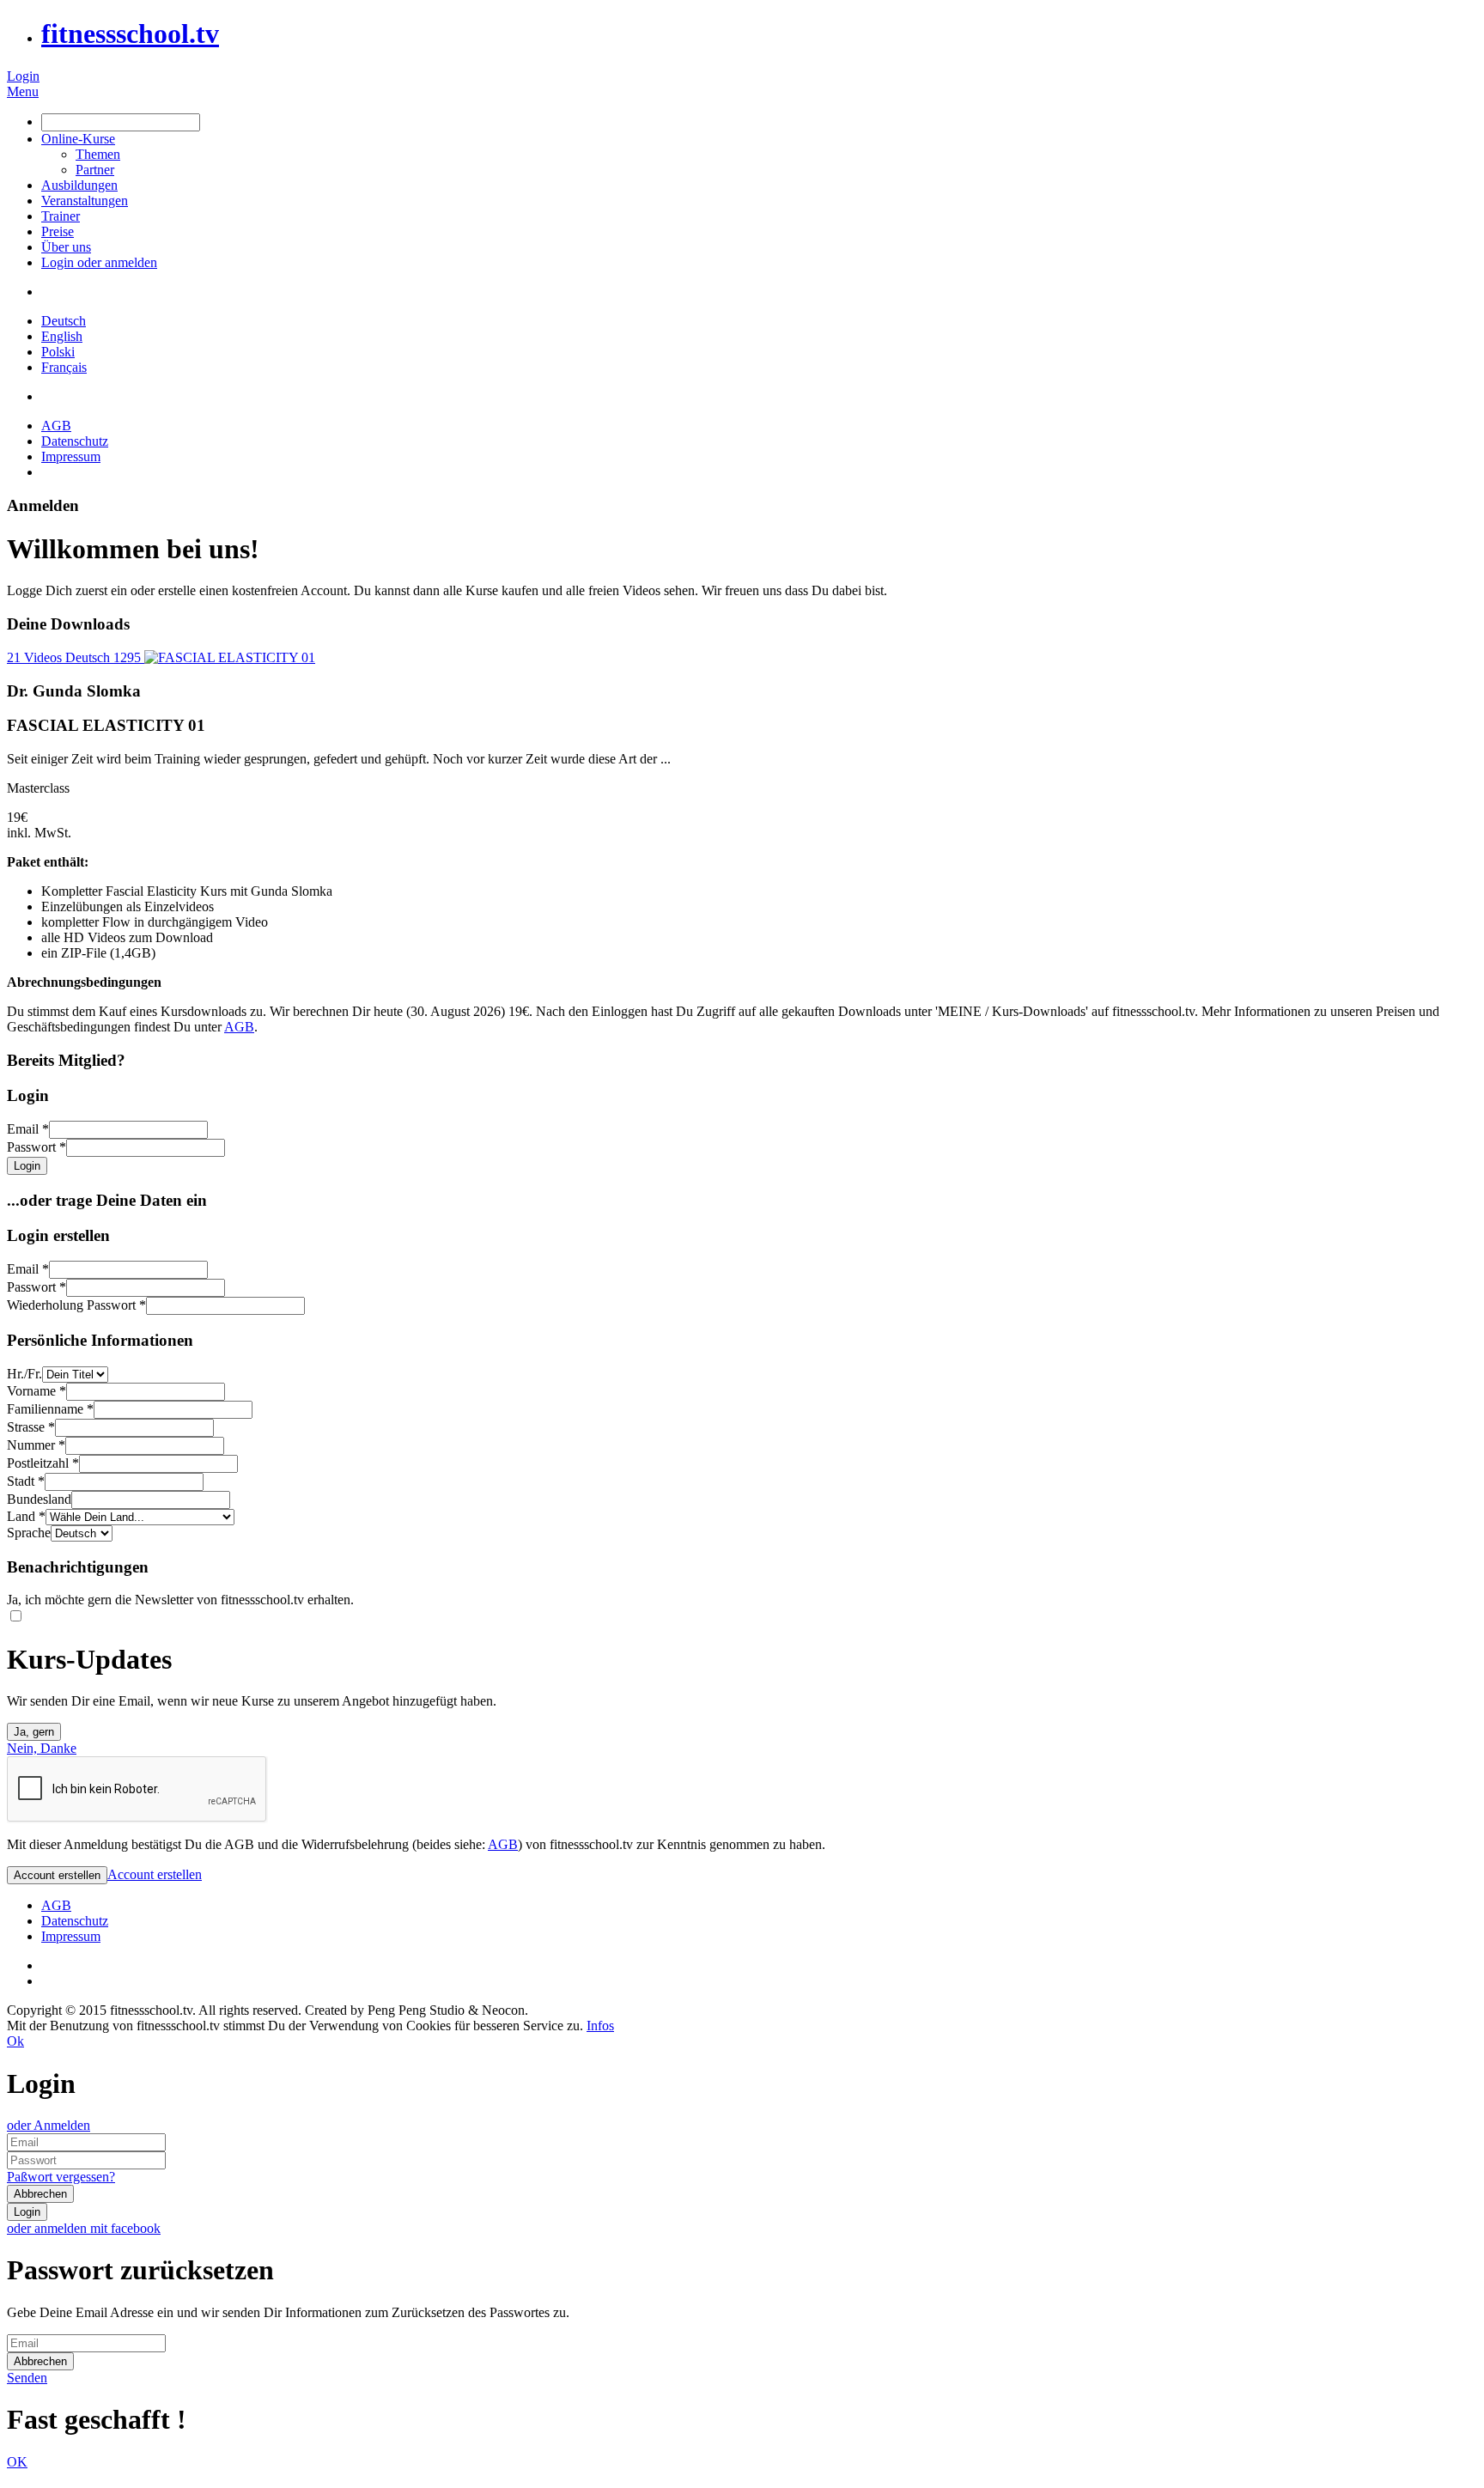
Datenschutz (75, 441)
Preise (58, 231)
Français (64, 367)
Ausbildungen (79, 185)
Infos (600, 2026)
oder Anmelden (49, 2125)
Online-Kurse (78, 139)
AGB (56, 426)
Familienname (50, 1409)
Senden (27, 2378)
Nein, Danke (42, 1748)
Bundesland (39, 1499)
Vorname (36, 1391)
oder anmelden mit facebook (84, 2228)
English (62, 336)
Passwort (36, 1147)
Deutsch (64, 321)
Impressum (71, 456)
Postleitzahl (43, 1463)
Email (28, 1129)
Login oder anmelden (99, 262)
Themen (98, 154)
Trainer (61, 216)
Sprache (29, 1533)
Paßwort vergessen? (61, 2177)
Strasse (31, 1427)
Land (26, 1516)
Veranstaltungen (85, 201)
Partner (95, 170)
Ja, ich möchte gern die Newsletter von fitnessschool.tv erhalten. (180, 1600)
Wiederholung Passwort (76, 1305)
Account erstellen (155, 1874)
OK (17, 2462)
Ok (15, 2041)
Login (23, 76)
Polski (58, 352)
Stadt (26, 1481)
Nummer (36, 1445)
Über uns (66, 247)
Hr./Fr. (24, 1374)
